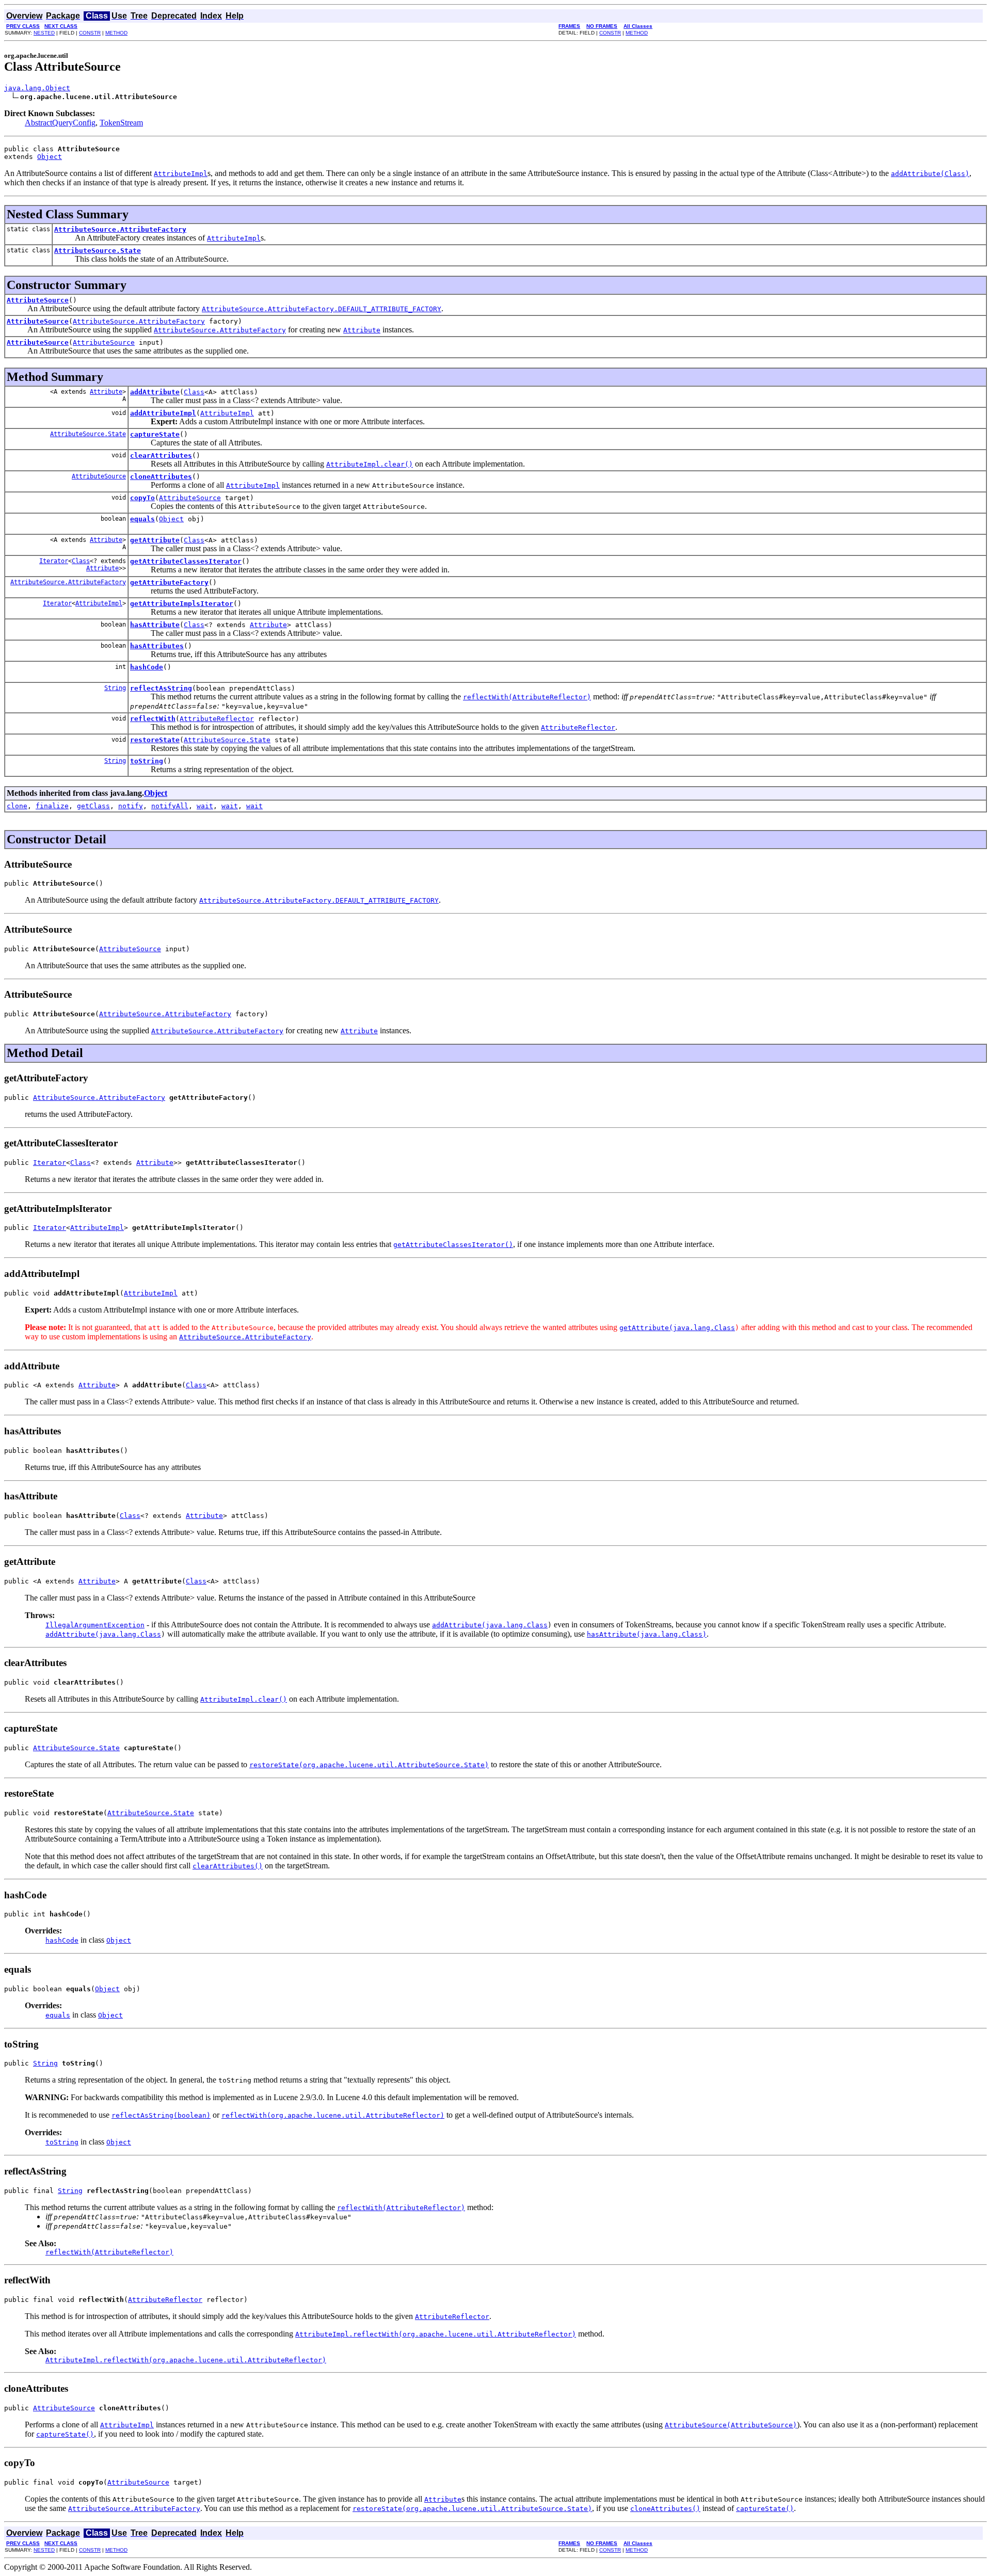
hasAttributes (157, 646)
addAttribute (155, 392)
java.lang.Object (37, 88)
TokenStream (121, 123)
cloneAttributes (161, 477)
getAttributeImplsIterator (182, 604)
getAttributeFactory (169, 582)
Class (194, 392)
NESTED (44, 33)
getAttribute (155, 540)
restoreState (155, 740)
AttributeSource (38, 300)
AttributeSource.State (98, 251)
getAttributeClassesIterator (186, 561)
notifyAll (170, 806)
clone (17, 806)
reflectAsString (161, 688)
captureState (155, 434)
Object (50, 157)
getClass (93, 806)
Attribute (106, 392)
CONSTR (90, 33)
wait (205, 806)
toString (147, 761)
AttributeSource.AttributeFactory (120, 229)
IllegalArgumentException (95, 1625)
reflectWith (153, 719)
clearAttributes (161, 455)
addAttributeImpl (163, 413)
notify (131, 806)
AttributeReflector (217, 719)
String (115, 688)
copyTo (142, 498)
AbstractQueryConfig (60, 123)
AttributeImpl (227, 413)
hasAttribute (155, 625)
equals (142, 519)
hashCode (147, 667)
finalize (52, 806)
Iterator (54, 561)
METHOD (116, 33)
